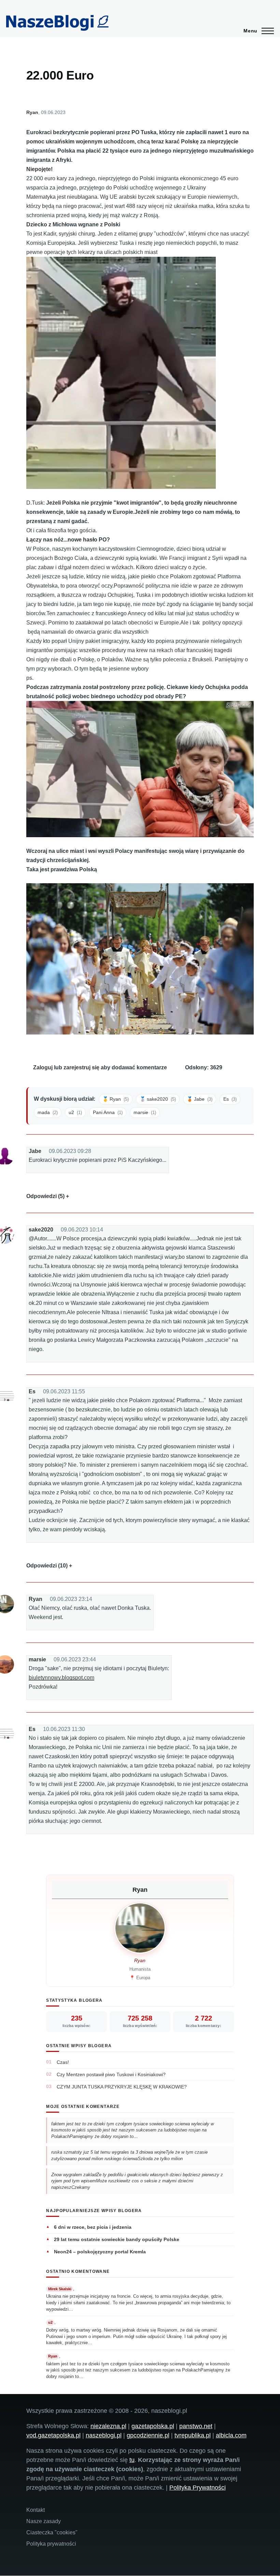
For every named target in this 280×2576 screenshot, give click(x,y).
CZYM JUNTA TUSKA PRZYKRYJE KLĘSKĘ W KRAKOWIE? (122, 2087)
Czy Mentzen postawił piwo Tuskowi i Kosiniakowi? (111, 2074)
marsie (37, 1659)
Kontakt (36, 2510)
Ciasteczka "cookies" (52, 2532)
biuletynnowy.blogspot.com (61, 1678)
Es (32, 1391)
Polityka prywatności (51, 2544)
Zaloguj (43, 1067)
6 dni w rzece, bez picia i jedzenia (93, 2227)
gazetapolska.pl (153, 2426)
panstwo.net (196, 2426)
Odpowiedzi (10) (47, 1566)
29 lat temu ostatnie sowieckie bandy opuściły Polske (117, 2239)
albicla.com (231, 2435)
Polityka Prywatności (198, 2488)
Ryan (32, 112)
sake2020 (41, 1230)
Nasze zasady (44, 2521)
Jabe (35, 1151)
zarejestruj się (81, 1067)
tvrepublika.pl (193, 2435)
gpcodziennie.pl (148, 2435)
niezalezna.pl (108, 2426)
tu (132, 2460)
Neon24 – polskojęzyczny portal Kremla (100, 2252)
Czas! (63, 2062)
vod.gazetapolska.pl (53, 2435)
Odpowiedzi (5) (45, 1196)
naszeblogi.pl (104, 2435)
